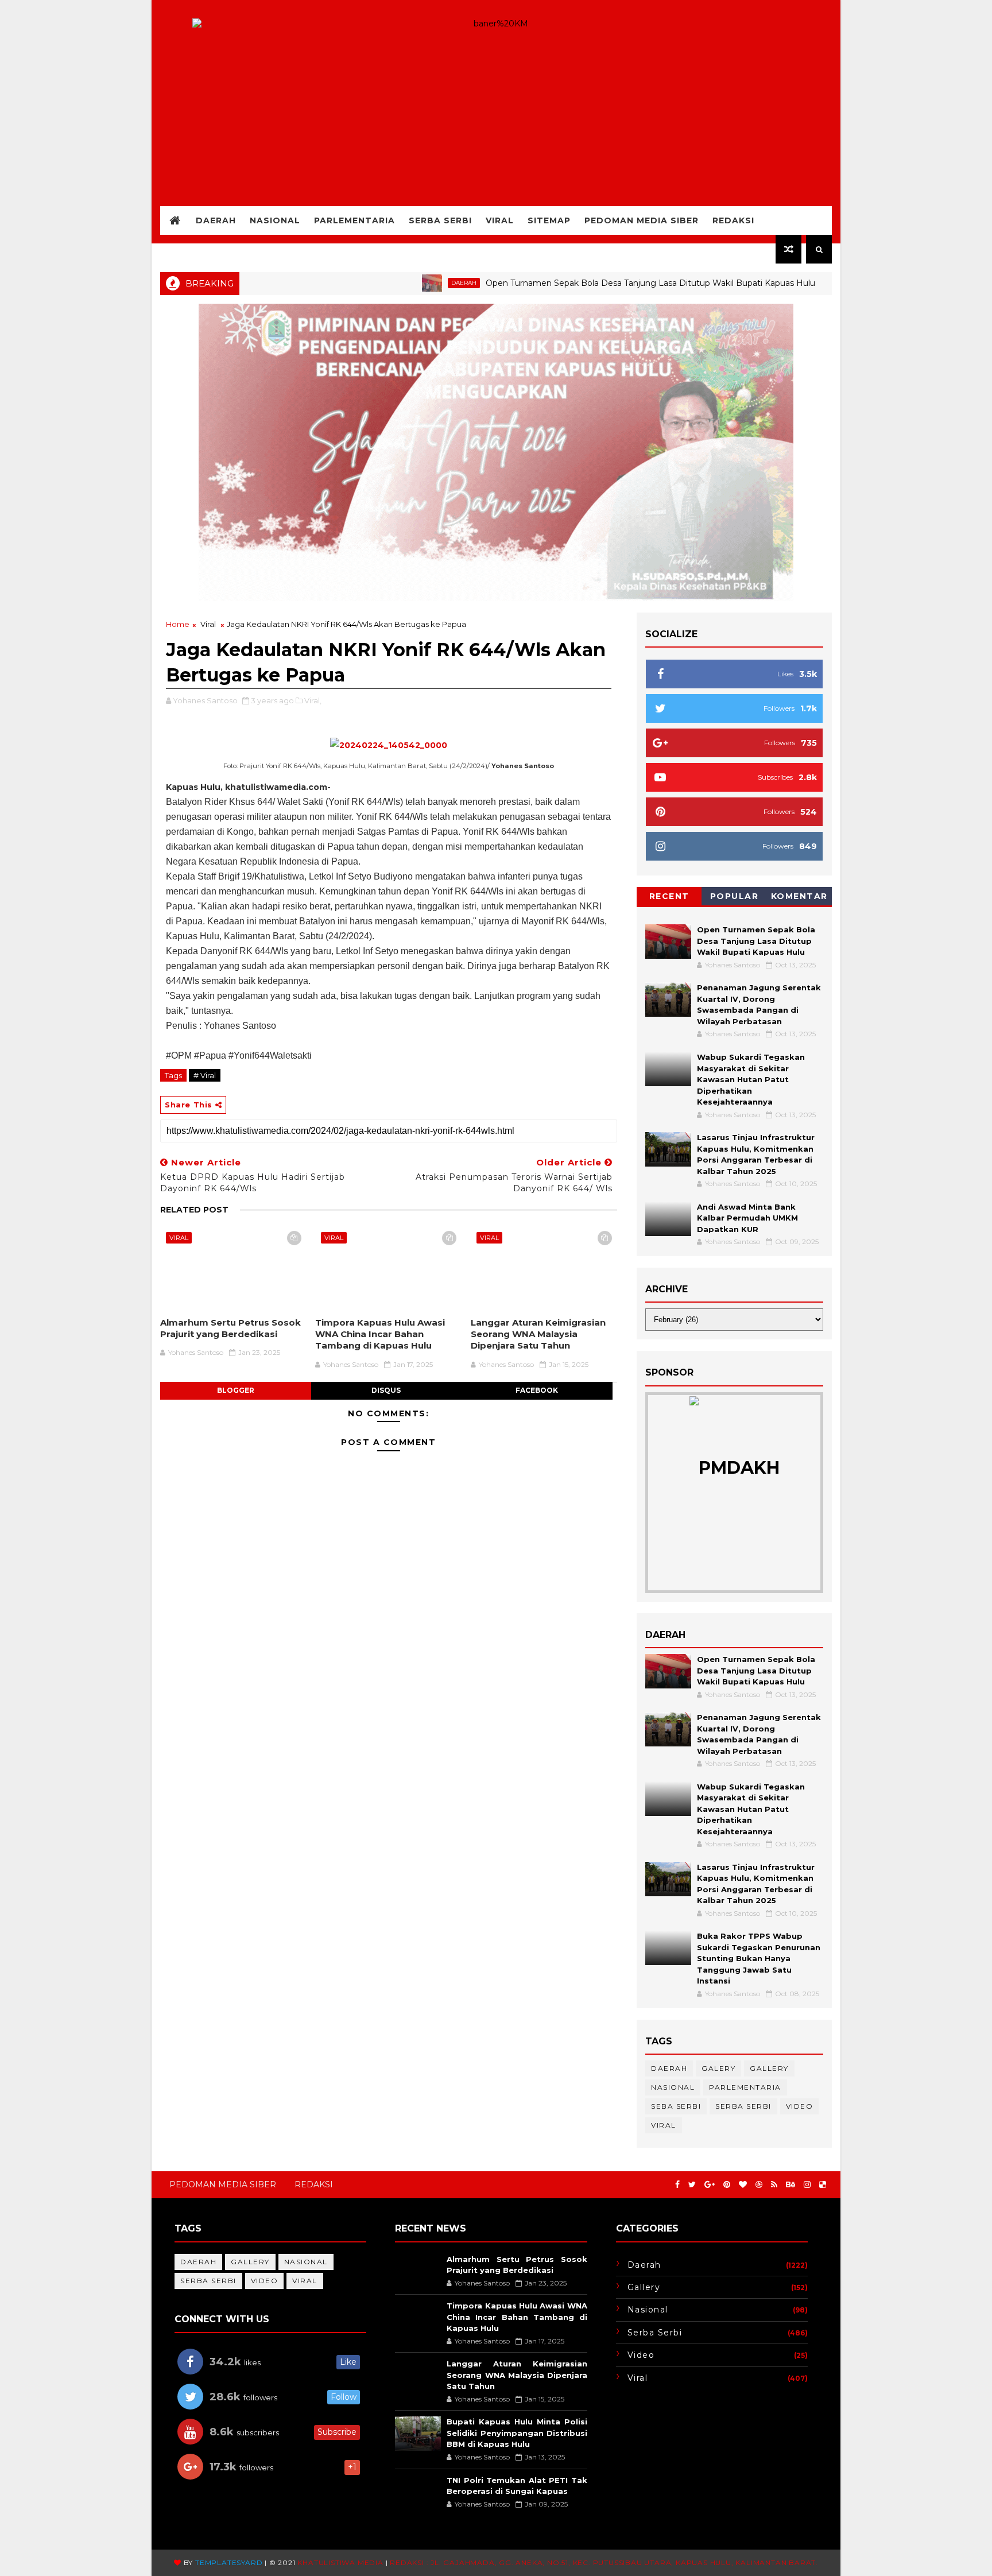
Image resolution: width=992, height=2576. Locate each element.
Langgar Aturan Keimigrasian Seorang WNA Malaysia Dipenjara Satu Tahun (538, 1334)
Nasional (275, 220)
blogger (236, 1390)
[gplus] (710, 2185)
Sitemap (549, 220)
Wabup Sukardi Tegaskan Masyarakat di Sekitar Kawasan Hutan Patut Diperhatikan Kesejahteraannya (751, 1079)
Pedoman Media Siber (642, 220)
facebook (537, 1390)
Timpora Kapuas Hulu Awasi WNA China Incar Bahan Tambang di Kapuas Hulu (380, 1334)
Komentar (799, 896)
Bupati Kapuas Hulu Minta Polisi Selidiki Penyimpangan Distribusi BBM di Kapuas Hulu (517, 2433)
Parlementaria (354, 220)
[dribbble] (759, 2185)
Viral (500, 220)
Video (800, 2106)
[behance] (790, 2185)
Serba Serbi (440, 220)
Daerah (216, 220)
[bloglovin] (743, 2185)
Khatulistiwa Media (340, 2563)
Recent (669, 896)
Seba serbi (676, 2106)
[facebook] (677, 2185)
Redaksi (733, 220)
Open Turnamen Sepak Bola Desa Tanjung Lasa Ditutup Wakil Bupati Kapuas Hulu (592, 283)
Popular (735, 896)
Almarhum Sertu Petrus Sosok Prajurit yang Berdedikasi (230, 1328)
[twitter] (692, 2185)
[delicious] (823, 2185)
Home (178, 624)
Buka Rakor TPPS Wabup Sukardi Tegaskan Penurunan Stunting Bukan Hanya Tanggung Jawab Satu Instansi (759, 1958)
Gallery (769, 2068)
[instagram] (807, 2185)
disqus (386, 1390)
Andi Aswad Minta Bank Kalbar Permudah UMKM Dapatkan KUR (747, 1218)
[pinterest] (727, 2185)
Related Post (194, 1210)
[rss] (774, 2185)
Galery (718, 2068)
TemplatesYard (229, 2563)
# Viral (205, 1075)
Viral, (313, 700)
